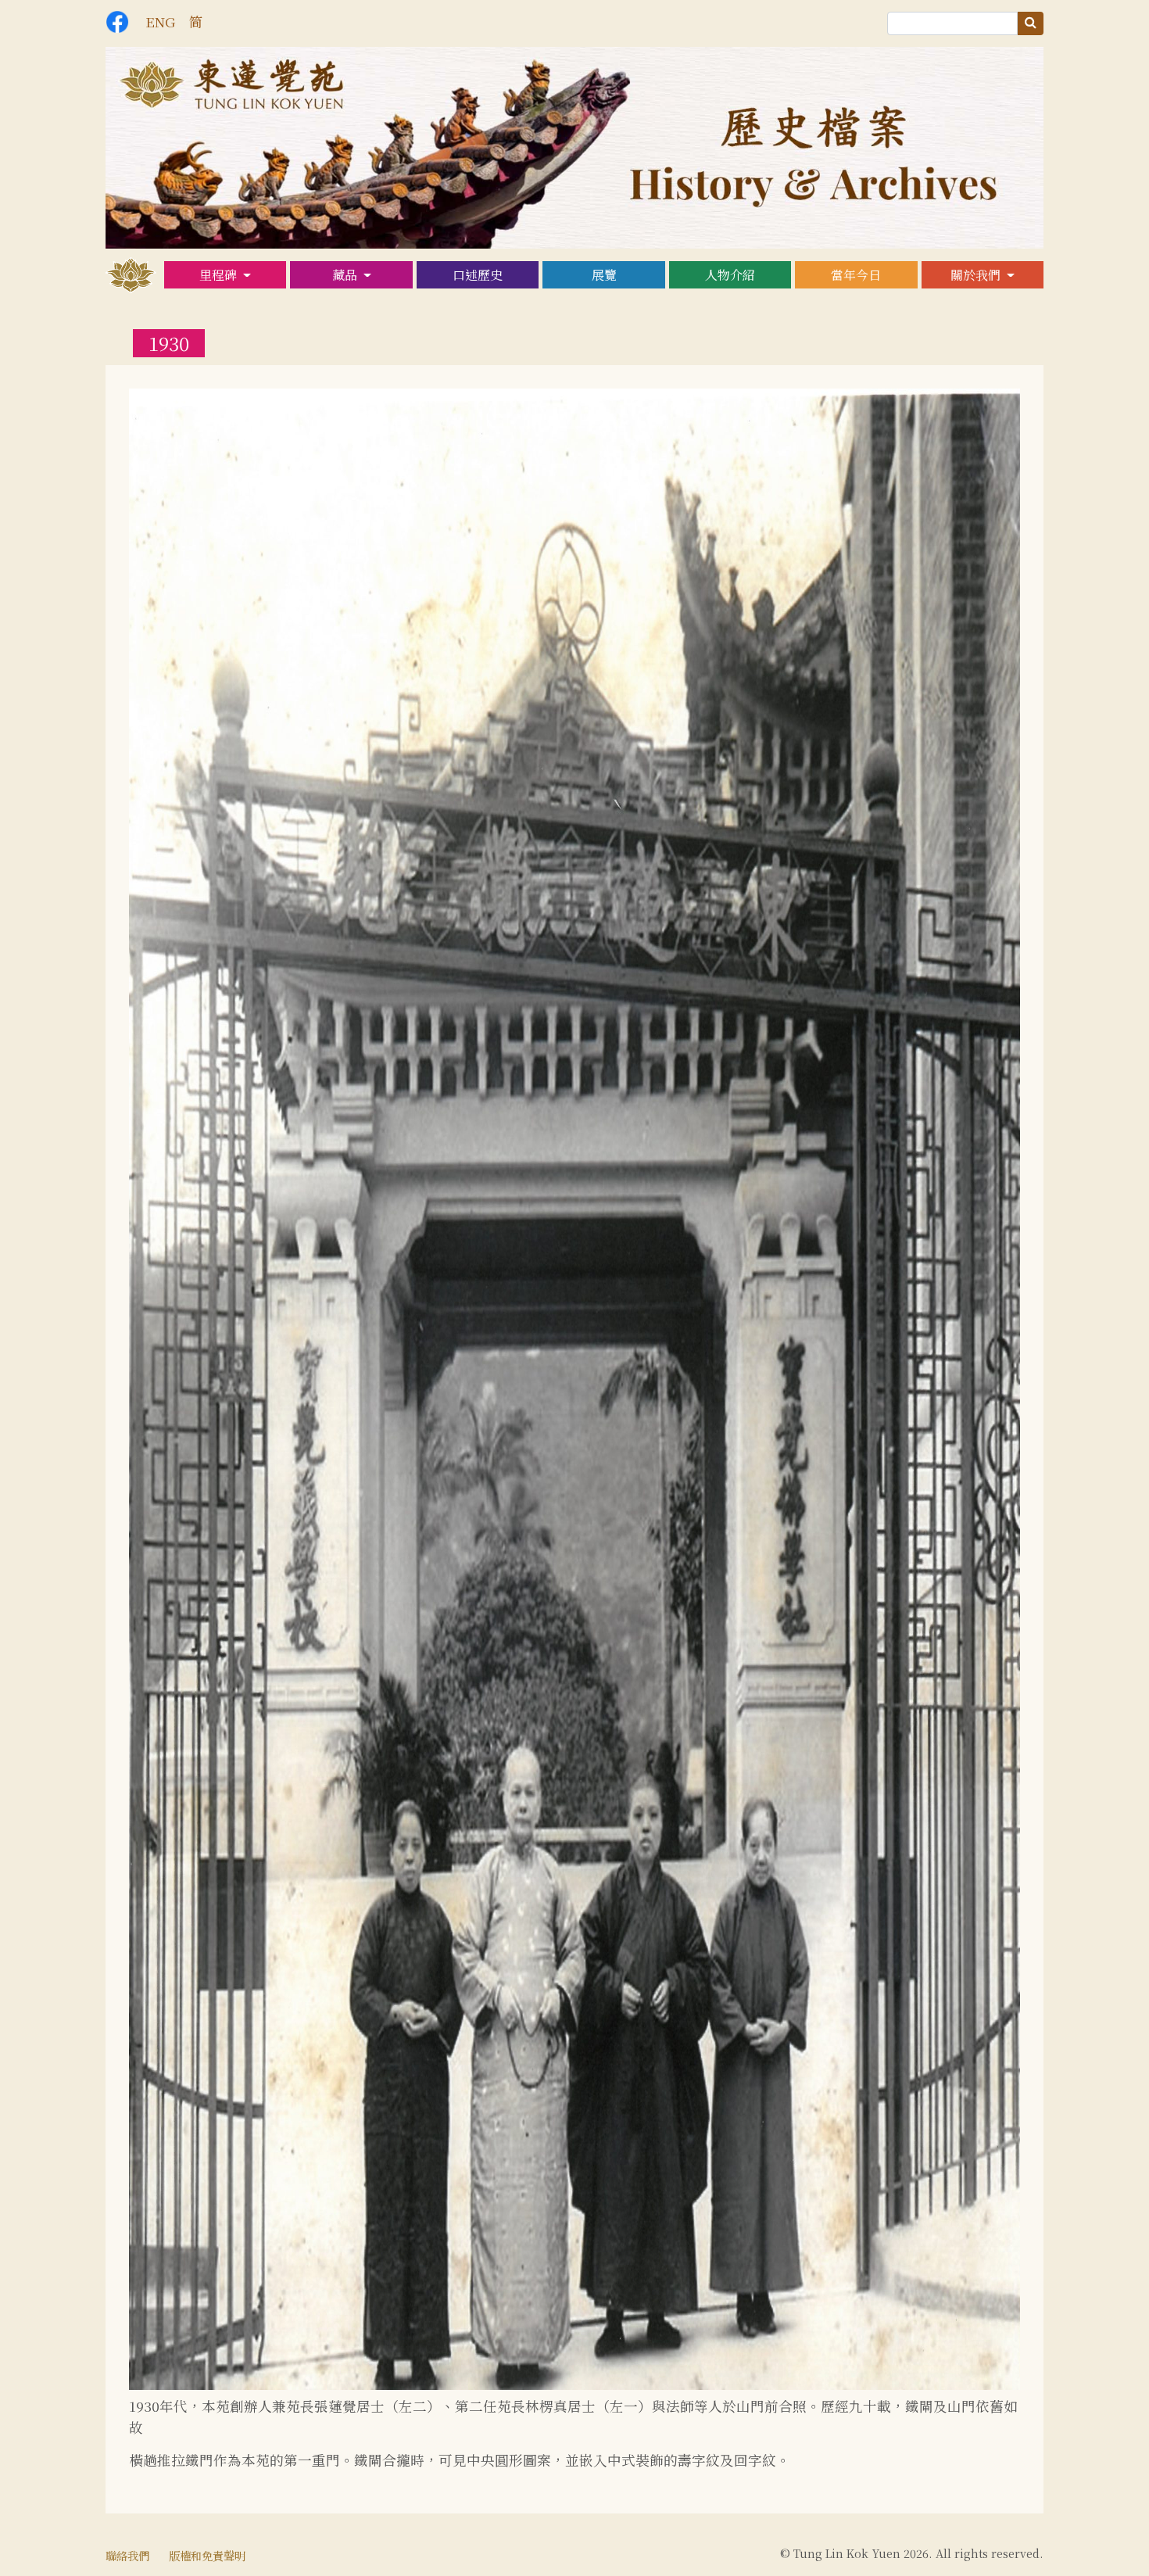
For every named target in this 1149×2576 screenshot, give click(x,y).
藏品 (346, 275)
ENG (160, 21)
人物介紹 (730, 275)
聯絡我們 (127, 2555)
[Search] (1031, 23)
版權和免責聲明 (207, 2555)
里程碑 (220, 275)
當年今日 (856, 275)
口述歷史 (478, 275)
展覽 (604, 275)
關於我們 (977, 275)
